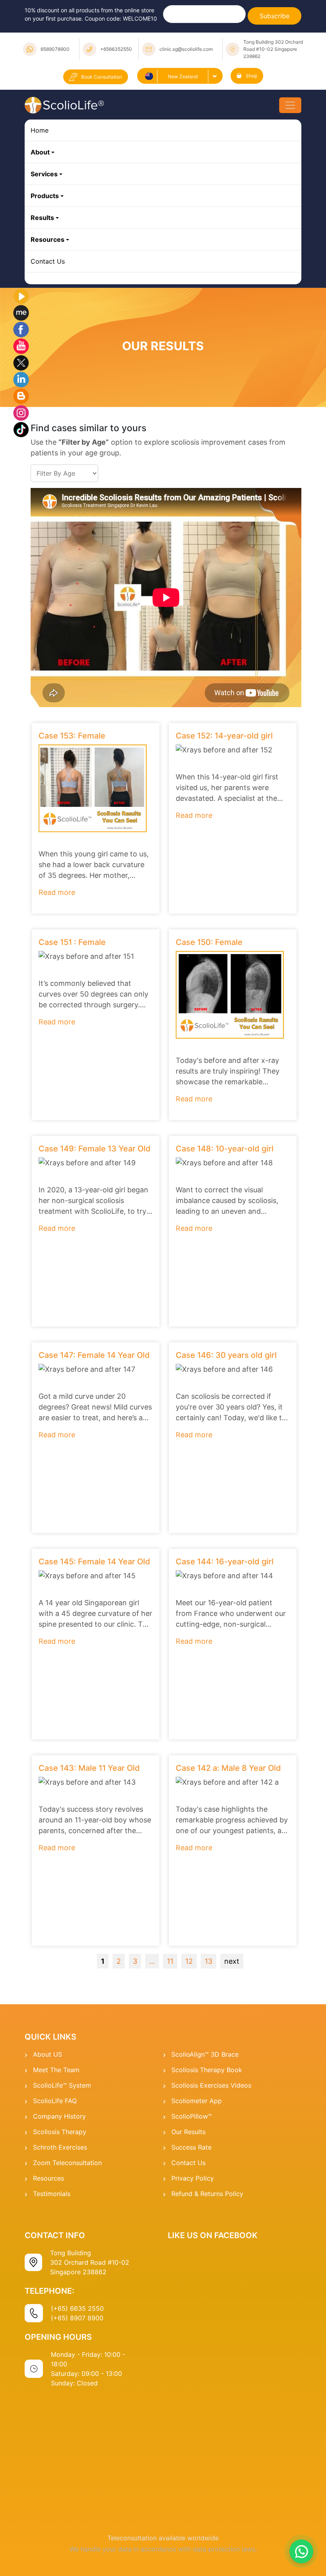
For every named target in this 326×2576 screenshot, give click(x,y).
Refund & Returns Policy (207, 2194)
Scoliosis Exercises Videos (211, 2085)
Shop (251, 76)
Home (40, 130)
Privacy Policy (193, 2178)
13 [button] (209, 1961)
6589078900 (55, 49)
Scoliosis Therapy (60, 2132)
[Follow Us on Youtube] (21, 345)
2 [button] (119, 1961)
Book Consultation (102, 77)
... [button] (152, 1961)
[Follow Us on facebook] (21, 329)
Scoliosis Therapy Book (207, 2070)
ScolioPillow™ (192, 2116)
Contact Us (48, 261)
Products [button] (45, 196)
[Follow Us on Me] (21, 312)
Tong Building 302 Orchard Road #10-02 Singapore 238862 (273, 49)
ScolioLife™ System (62, 2085)
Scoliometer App (197, 2101)
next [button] (232, 1961)
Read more (57, 892)
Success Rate (191, 2147)
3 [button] (135, 1961)
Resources (49, 2178)
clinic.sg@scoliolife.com (186, 49)
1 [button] (103, 1961)
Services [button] (44, 174)
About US (48, 2054)
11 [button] (170, 1961)
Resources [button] (48, 239)
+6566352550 (116, 49)
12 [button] (189, 1961)
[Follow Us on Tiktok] (21, 429)
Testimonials (52, 2194)
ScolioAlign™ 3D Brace (205, 2054)
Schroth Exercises (60, 2147)
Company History (59, 2116)
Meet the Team (56, 2070)
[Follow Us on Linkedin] (21, 379)
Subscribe (275, 16)
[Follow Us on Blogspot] (21, 395)
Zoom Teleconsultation (67, 2163)
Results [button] (42, 218)
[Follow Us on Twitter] (21, 362)
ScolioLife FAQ (55, 2101)
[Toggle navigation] (290, 105)
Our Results (188, 2132)
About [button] (40, 152)
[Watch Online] (21, 295)
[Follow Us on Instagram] (21, 412)
